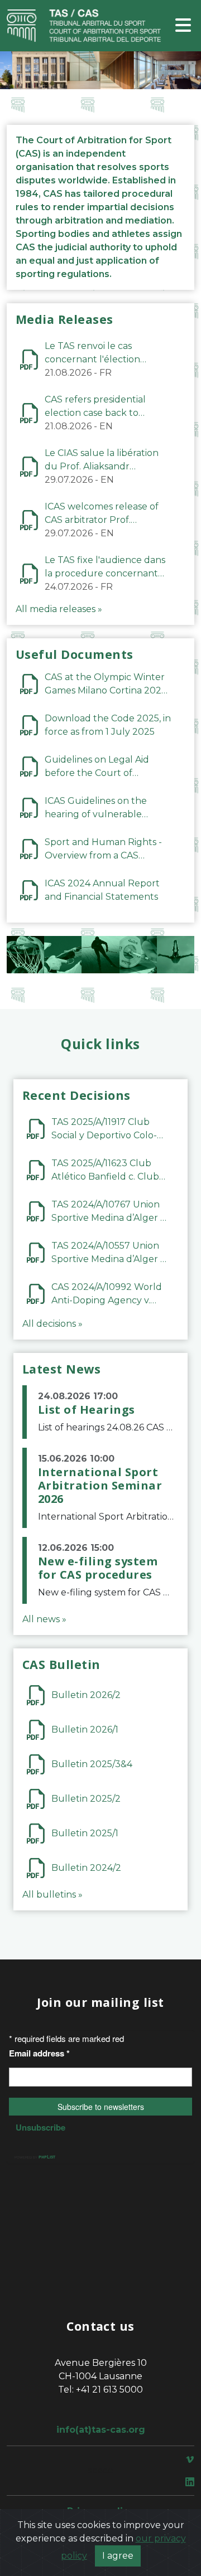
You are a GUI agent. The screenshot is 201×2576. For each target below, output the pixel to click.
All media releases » (59, 609)
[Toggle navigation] (183, 26)
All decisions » (52, 1324)
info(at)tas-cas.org (101, 2430)
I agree (118, 2556)
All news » (44, 1619)
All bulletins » (52, 1895)
